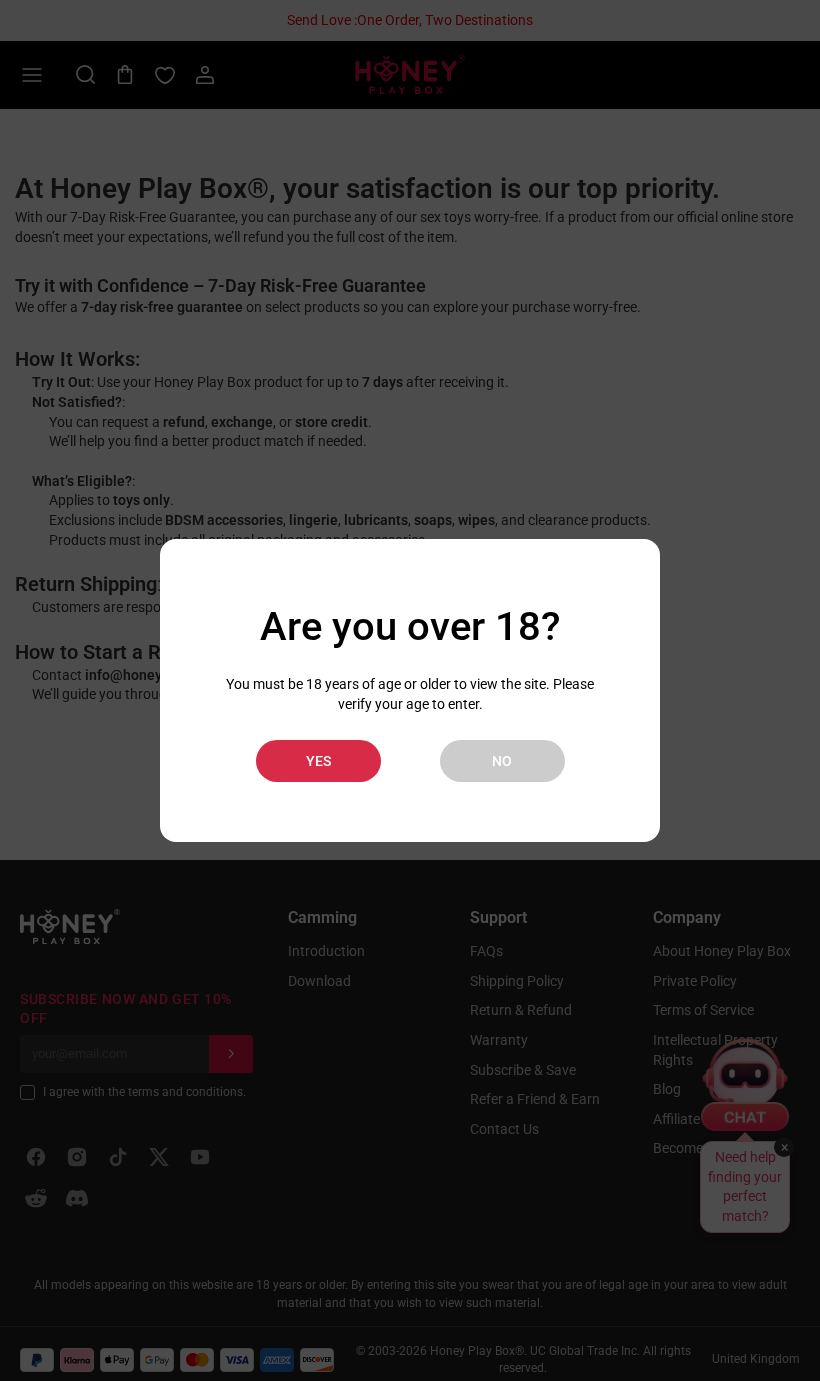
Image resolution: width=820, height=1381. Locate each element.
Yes (318, 761)
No (502, 761)
